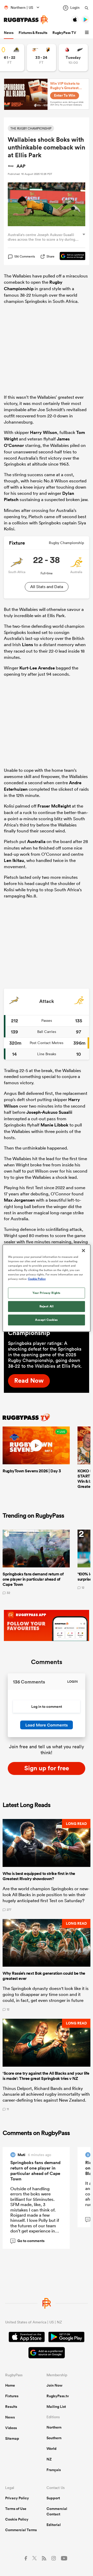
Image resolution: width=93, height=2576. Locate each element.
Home (10, 2385)
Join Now (55, 2385)
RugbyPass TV (64, 33)
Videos (11, 2428)
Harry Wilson (44, 432)
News (9, 33)
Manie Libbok (55, 1125)
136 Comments (25, 256)
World (52, 2449)
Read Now (29, 1380)
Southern (54, 2438)
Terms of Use (16, 2509)
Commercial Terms (21, 2530)
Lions (28, 645)
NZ (49, 2459)
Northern (54, 2427)
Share (51, 256)
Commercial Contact (57, 2511)
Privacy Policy (17, 2498)
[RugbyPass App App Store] (27, 2338)
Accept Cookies (47, 1320)
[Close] (83, 1250)
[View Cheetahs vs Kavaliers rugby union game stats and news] (41, 58)
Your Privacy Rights (47, 1293)
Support (53, 2498)
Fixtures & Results (33, 33)
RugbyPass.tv (58, 2396)
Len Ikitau (14, 860)
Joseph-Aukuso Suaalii (49, 1112)
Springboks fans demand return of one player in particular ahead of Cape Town (35, 2171)
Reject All (47, 1306)
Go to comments (28, 2241)
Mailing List (56, 2407)
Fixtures (12, 2396)
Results (11, 2407)
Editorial (54, 2525)
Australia (36, 841)
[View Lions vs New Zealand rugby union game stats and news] (73, 58)
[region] (47, 1288)
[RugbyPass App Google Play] (66, 2338)
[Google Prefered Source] (70, 256)
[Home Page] (26, 20)
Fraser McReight (54, 806)
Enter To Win (65, 95)
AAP (21, 166)
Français (54, 2470)
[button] (88, 33)
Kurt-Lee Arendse (37, 668)
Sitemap (12, 2438)
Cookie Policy (17, 2519)
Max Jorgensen (19, 1200)
